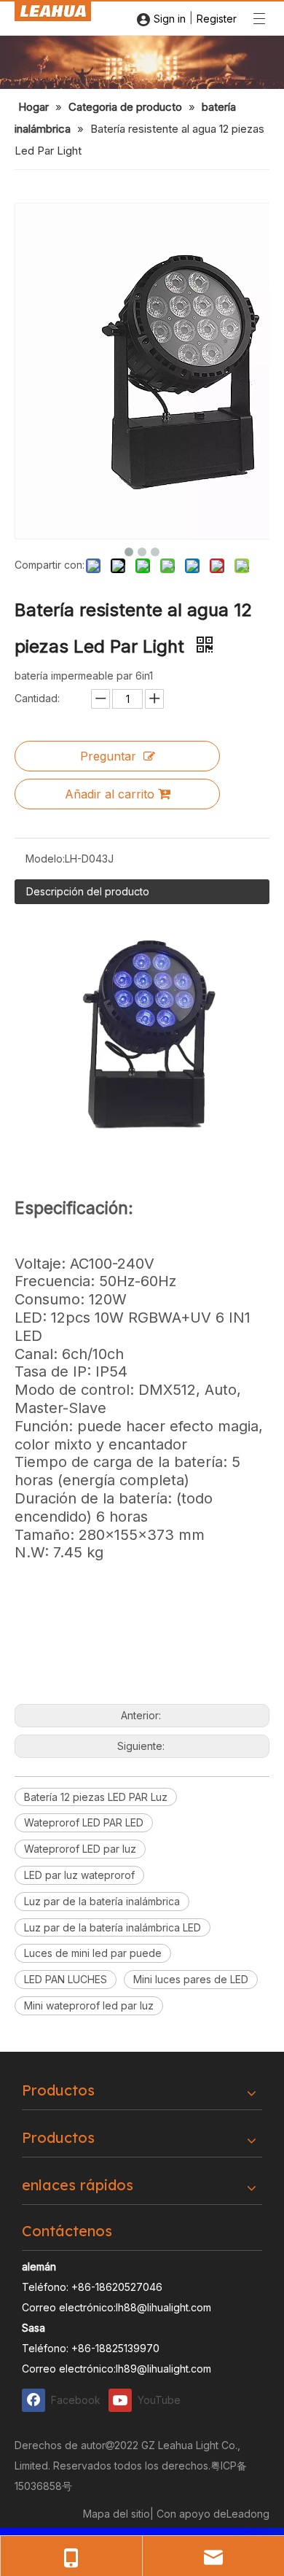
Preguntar (108, 756)
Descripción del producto (88, 891)
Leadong (248, 2514)
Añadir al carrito (110, 794)
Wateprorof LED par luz (80, 1849)
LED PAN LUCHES (66, 1979)
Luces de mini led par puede (93, 1953)
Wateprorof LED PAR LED (84, 1822)
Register (217, 19)
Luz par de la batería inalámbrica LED (113, 1927)
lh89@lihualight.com (163, 2369)
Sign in (170, 19)
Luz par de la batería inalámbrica (102, 1901)
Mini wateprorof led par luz (89, 2005)
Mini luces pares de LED (191, 1979)
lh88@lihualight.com (163, 2307)
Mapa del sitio (117, 2514)
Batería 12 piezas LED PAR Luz (96, 1797)
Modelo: (45, 859)
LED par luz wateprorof (79, 1875)
